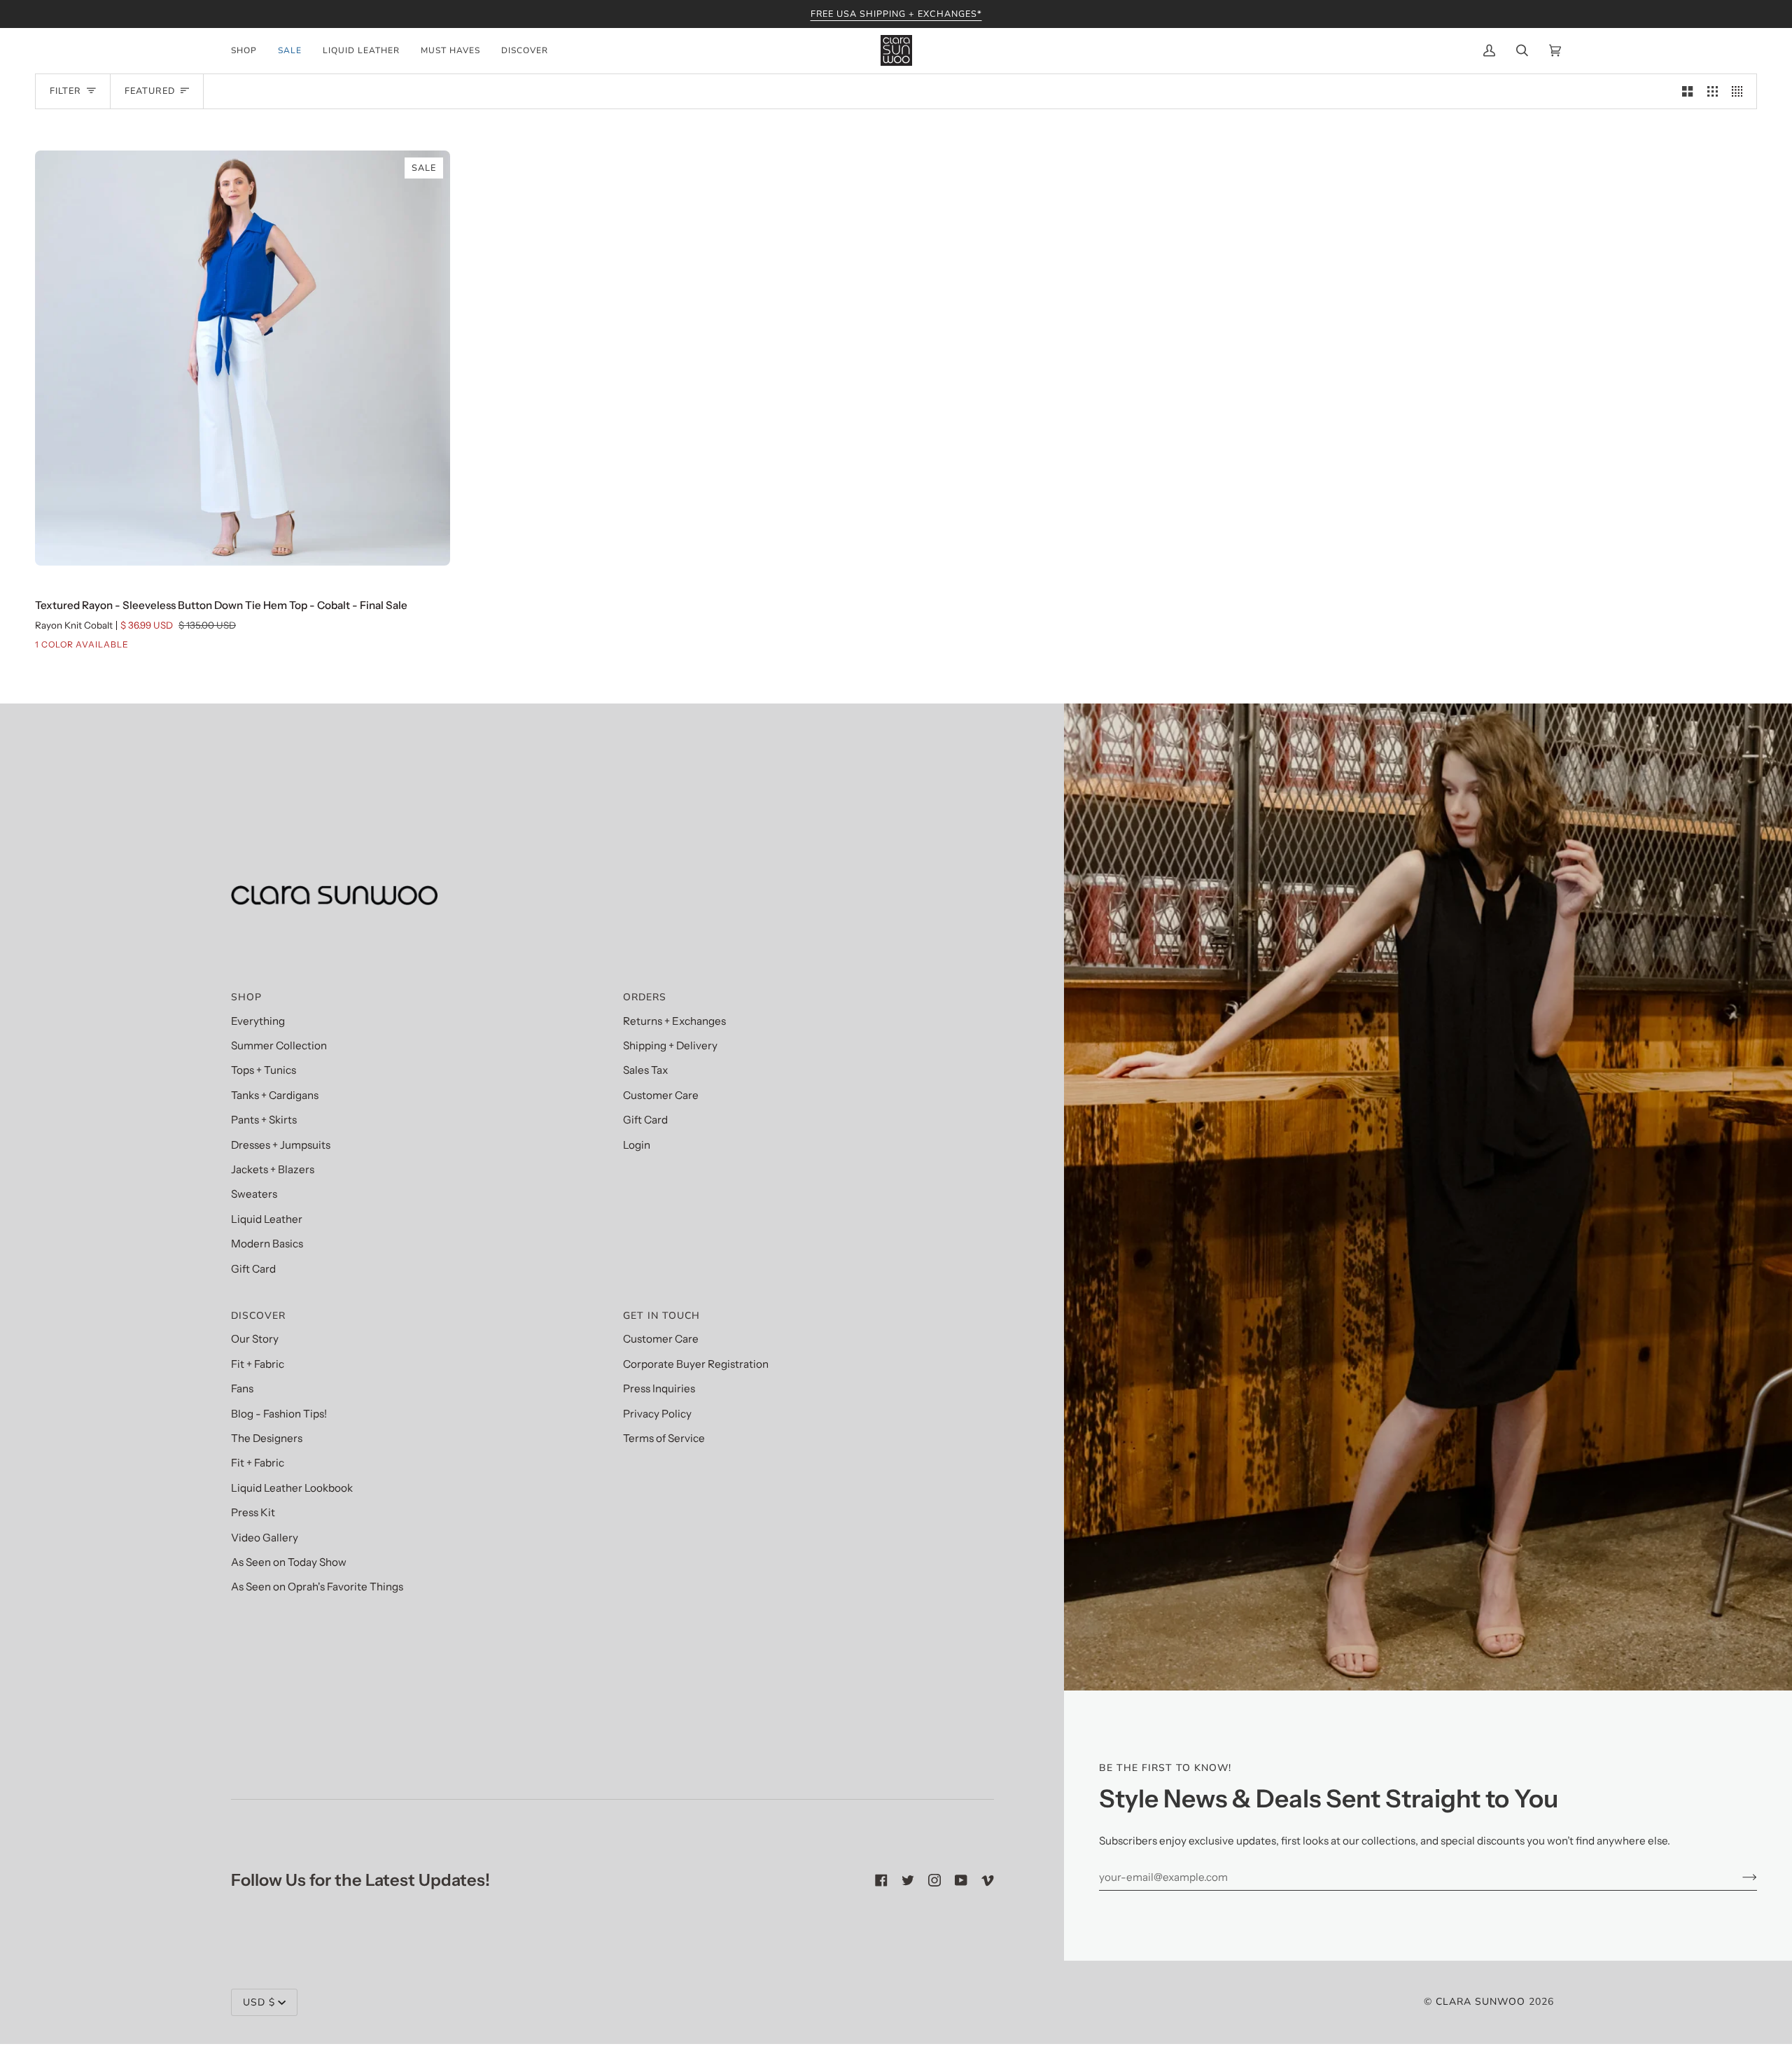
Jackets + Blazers (273, 1169)
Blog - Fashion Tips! (279, 1414)
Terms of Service (664, 1438)
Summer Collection (279, 1045)
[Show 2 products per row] (1687, 91)
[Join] (1738, 1877)
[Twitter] (908, 1880)
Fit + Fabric (258, 1364)
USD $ (259, 2002)
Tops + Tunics (264, 1070)
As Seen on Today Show (289, 1562)
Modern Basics (267, 1244)
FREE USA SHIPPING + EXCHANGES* (896, 14)
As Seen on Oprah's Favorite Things (317, 1587)
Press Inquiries (659, 1388)
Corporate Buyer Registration (696, 1364)
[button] (249, 50)
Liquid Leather (267, 1219)
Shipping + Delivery (670, 1045)
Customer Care (661, 1095)
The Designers (267, 1438)
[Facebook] (881, 1880)
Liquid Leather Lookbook (292, 1488)
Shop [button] (246, 997)
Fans (242, 1388)
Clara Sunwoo (1480, 2002)
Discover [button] (258, 1316)
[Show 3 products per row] (1713, 91)
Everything (258, 1021)
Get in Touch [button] (661, 1316)
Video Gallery (265, 1538)
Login (637, 1145)
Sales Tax (645, 1070)
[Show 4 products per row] (1741, 91)
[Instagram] (934, 1880)
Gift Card (253, 1269)
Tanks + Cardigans (275, 1095)
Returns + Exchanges (674, 1021)
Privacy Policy (657, 1414)
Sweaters (254, 1194)
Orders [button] (645, 997)
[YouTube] (961, 1880)
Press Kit (253, 1512)
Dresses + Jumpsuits (281, 1145)
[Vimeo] (988, 1880)
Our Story (255, 1339)
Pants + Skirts (264, 1120)
